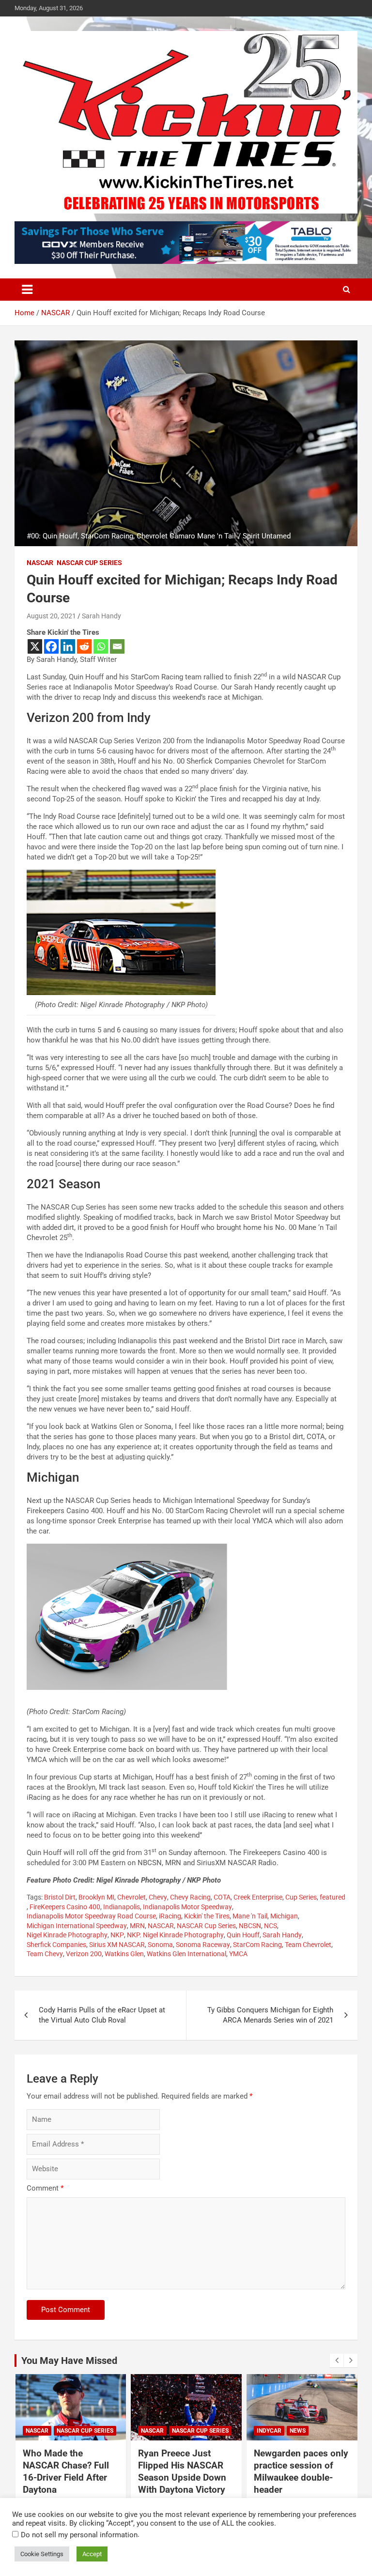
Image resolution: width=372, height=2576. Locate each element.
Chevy (158, 1897)
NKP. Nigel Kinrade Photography (175, 1935)
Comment (45, 2188)
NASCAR (40, 563)
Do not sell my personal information (79, 2535)
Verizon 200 (84, 1954)
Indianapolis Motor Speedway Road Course (91, 1916)
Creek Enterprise (258, 1897)
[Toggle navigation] (27, 290)
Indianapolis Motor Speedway (187, 1907)
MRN (137, 1926)
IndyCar (269, 2431)
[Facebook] (51, 646)
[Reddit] (84, 646)
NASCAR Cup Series (89, 563)
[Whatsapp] (101, 646)
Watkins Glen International (186, 1954)
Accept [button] (92, 2554)
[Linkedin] (68, 646)
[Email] (117, 646)
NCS (271, 1926)
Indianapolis (122, 1907)
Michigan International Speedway (77, 1926)
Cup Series (301, 1897)
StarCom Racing (257, 1945)
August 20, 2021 (51, 616)
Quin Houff (243, 1935)
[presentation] (337, 2361)
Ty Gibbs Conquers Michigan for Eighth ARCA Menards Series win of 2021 (270, 2015)
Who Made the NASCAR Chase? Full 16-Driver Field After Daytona (66, 2471)
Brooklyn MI (96, 1897)
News (298, 2431)
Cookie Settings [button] (42, 2554)
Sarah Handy (101, 616)
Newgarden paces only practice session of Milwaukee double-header (301, 2471)
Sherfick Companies (56, 1945)
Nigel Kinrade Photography (67, 1935)
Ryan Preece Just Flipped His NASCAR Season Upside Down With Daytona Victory (182, 2471)
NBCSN (250, 1926)
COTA (222, 1897)
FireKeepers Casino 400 (65, 1907)
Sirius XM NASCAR (117, 1945)
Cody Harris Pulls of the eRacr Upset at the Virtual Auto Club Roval (102, 2015)
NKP (117, 1935)
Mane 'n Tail (250, 1916)
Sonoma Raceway (203, 1945)
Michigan (284, 1916)
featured (333, 1897)
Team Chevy (45, 1954)
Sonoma (160, 1945)
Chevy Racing (190, 1897)
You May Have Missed (69, 2361)
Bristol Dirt (60, 1897)
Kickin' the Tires (207, 1916)
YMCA (238, 1954)
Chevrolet (132, 1897)
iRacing (170, 1916)
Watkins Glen (124, 1954)
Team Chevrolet (308, 1945)
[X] (35, 646)
